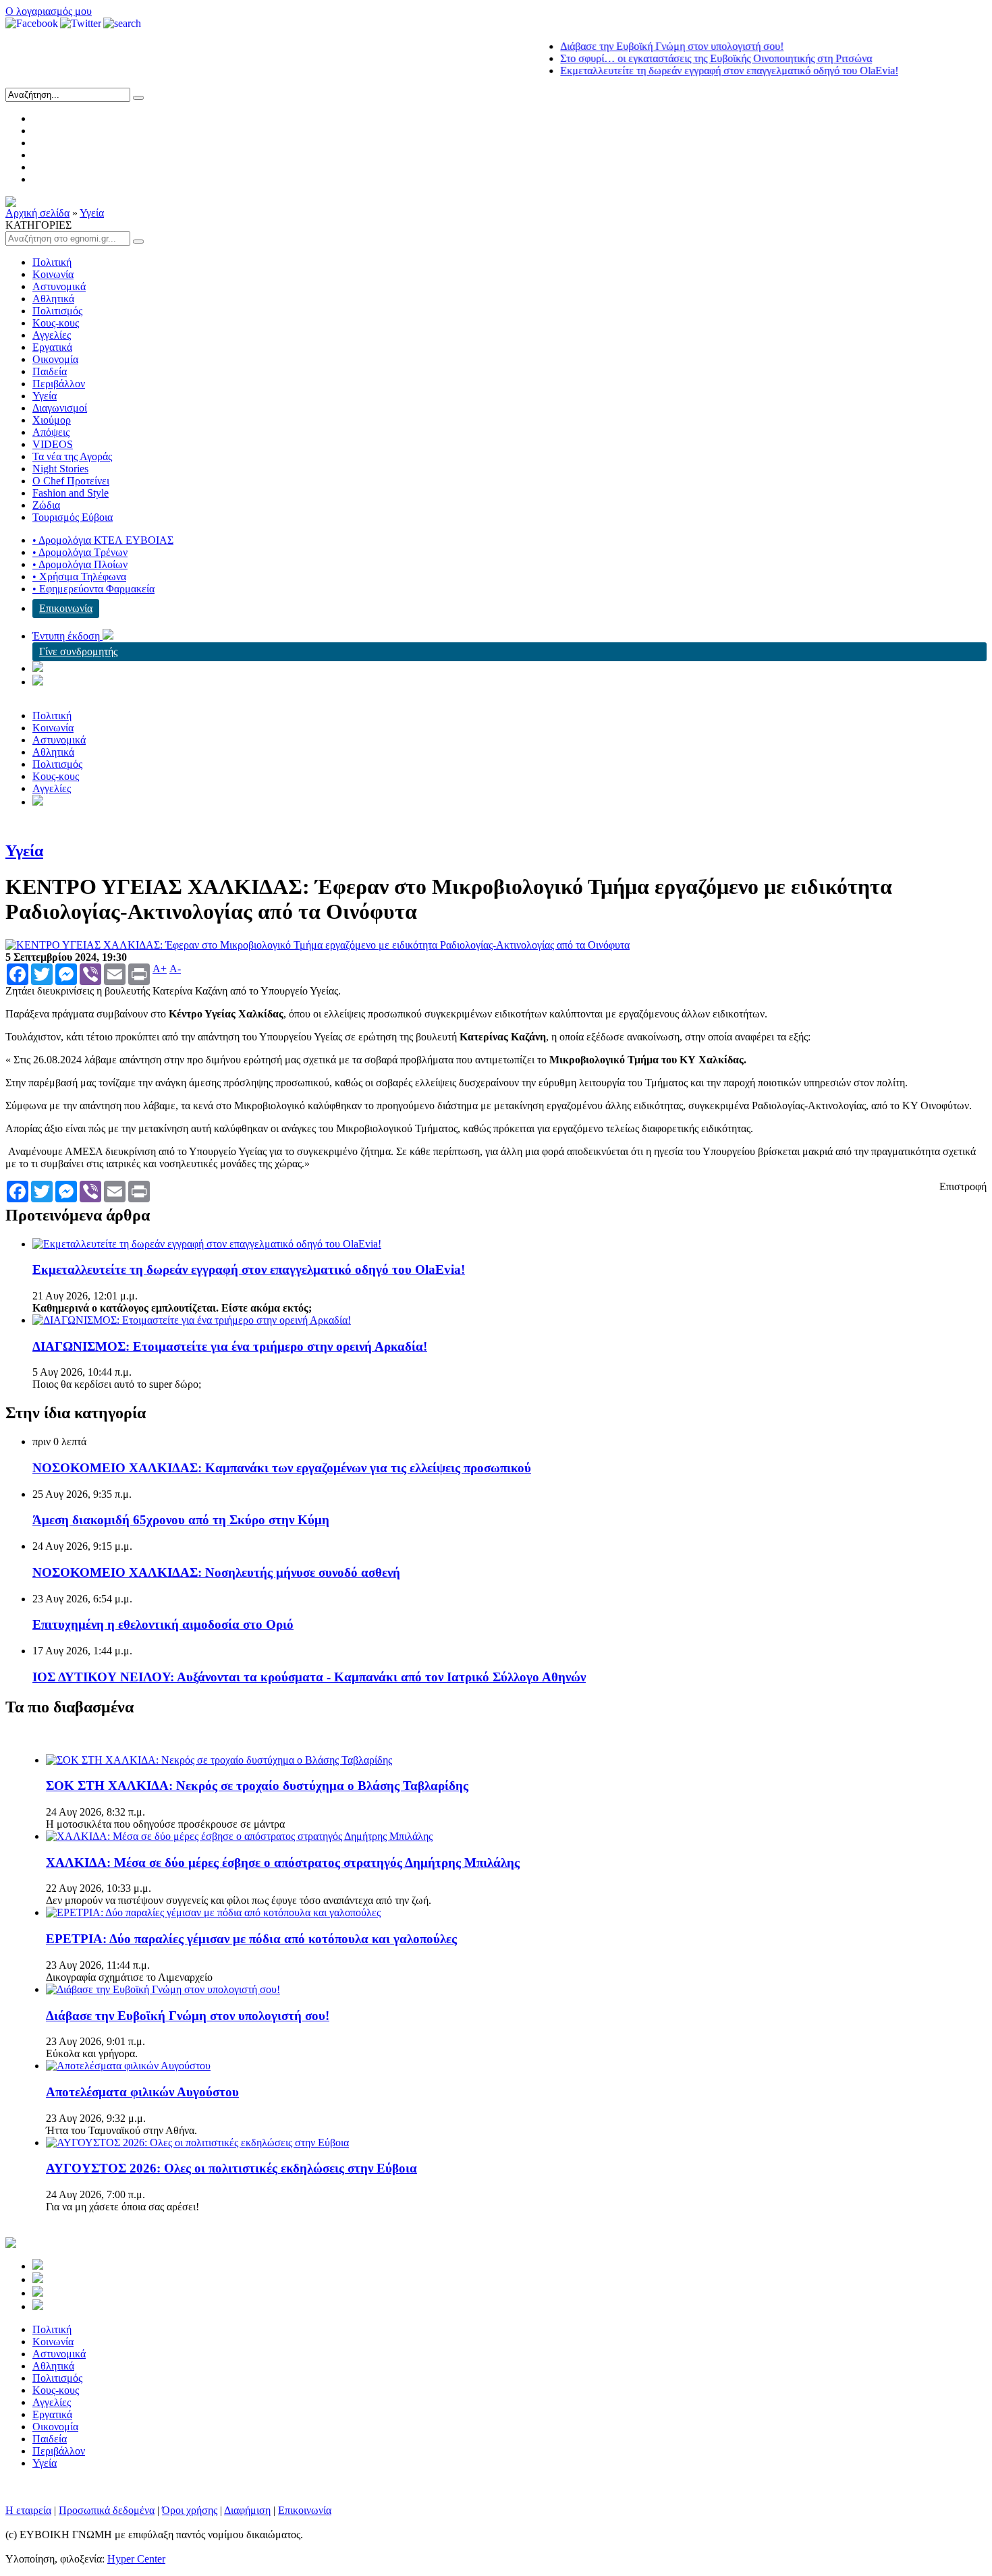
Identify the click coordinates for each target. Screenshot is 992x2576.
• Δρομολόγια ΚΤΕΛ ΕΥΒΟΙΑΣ (103, 540)
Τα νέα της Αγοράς (72, 456)
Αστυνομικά (59, 286)
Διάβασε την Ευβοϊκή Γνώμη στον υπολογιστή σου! (637, 46)
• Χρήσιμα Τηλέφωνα (79, 577)
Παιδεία (50, 371)
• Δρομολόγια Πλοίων (80, 564)
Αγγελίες (52, 335)
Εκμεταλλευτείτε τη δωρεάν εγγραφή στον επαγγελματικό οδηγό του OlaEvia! (695, 71)
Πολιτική (52, 262)
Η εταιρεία (28, 2510)
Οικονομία (55, 359)
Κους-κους (56, 323)
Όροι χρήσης (190, 2510)
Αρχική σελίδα (37, 213)
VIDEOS (53, 444)
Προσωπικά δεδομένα (107, 2510)
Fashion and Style (71, 493)
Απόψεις (51, 432)
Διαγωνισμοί (60, 408)
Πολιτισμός (57, 311)
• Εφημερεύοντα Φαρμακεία (93, 589)
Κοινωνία (53, 274)
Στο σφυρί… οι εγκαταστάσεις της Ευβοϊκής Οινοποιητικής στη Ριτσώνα (682, 58)
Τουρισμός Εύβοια (73, 517)
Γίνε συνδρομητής (78, 651)
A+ (160, 969)
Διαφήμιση (247, 2510)
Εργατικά (52, 347)
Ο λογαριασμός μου (49, 11)
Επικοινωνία (66, 608)
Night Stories (60, 469)
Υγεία (92, 213)
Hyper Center (136, 2559)
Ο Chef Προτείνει (71, 481)
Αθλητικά (53, 299)
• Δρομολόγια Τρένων (80, 552)
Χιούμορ (52, 420)
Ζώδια (46, 505)
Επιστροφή (963, 1186)
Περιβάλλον (59, 384)
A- (175, 969)
